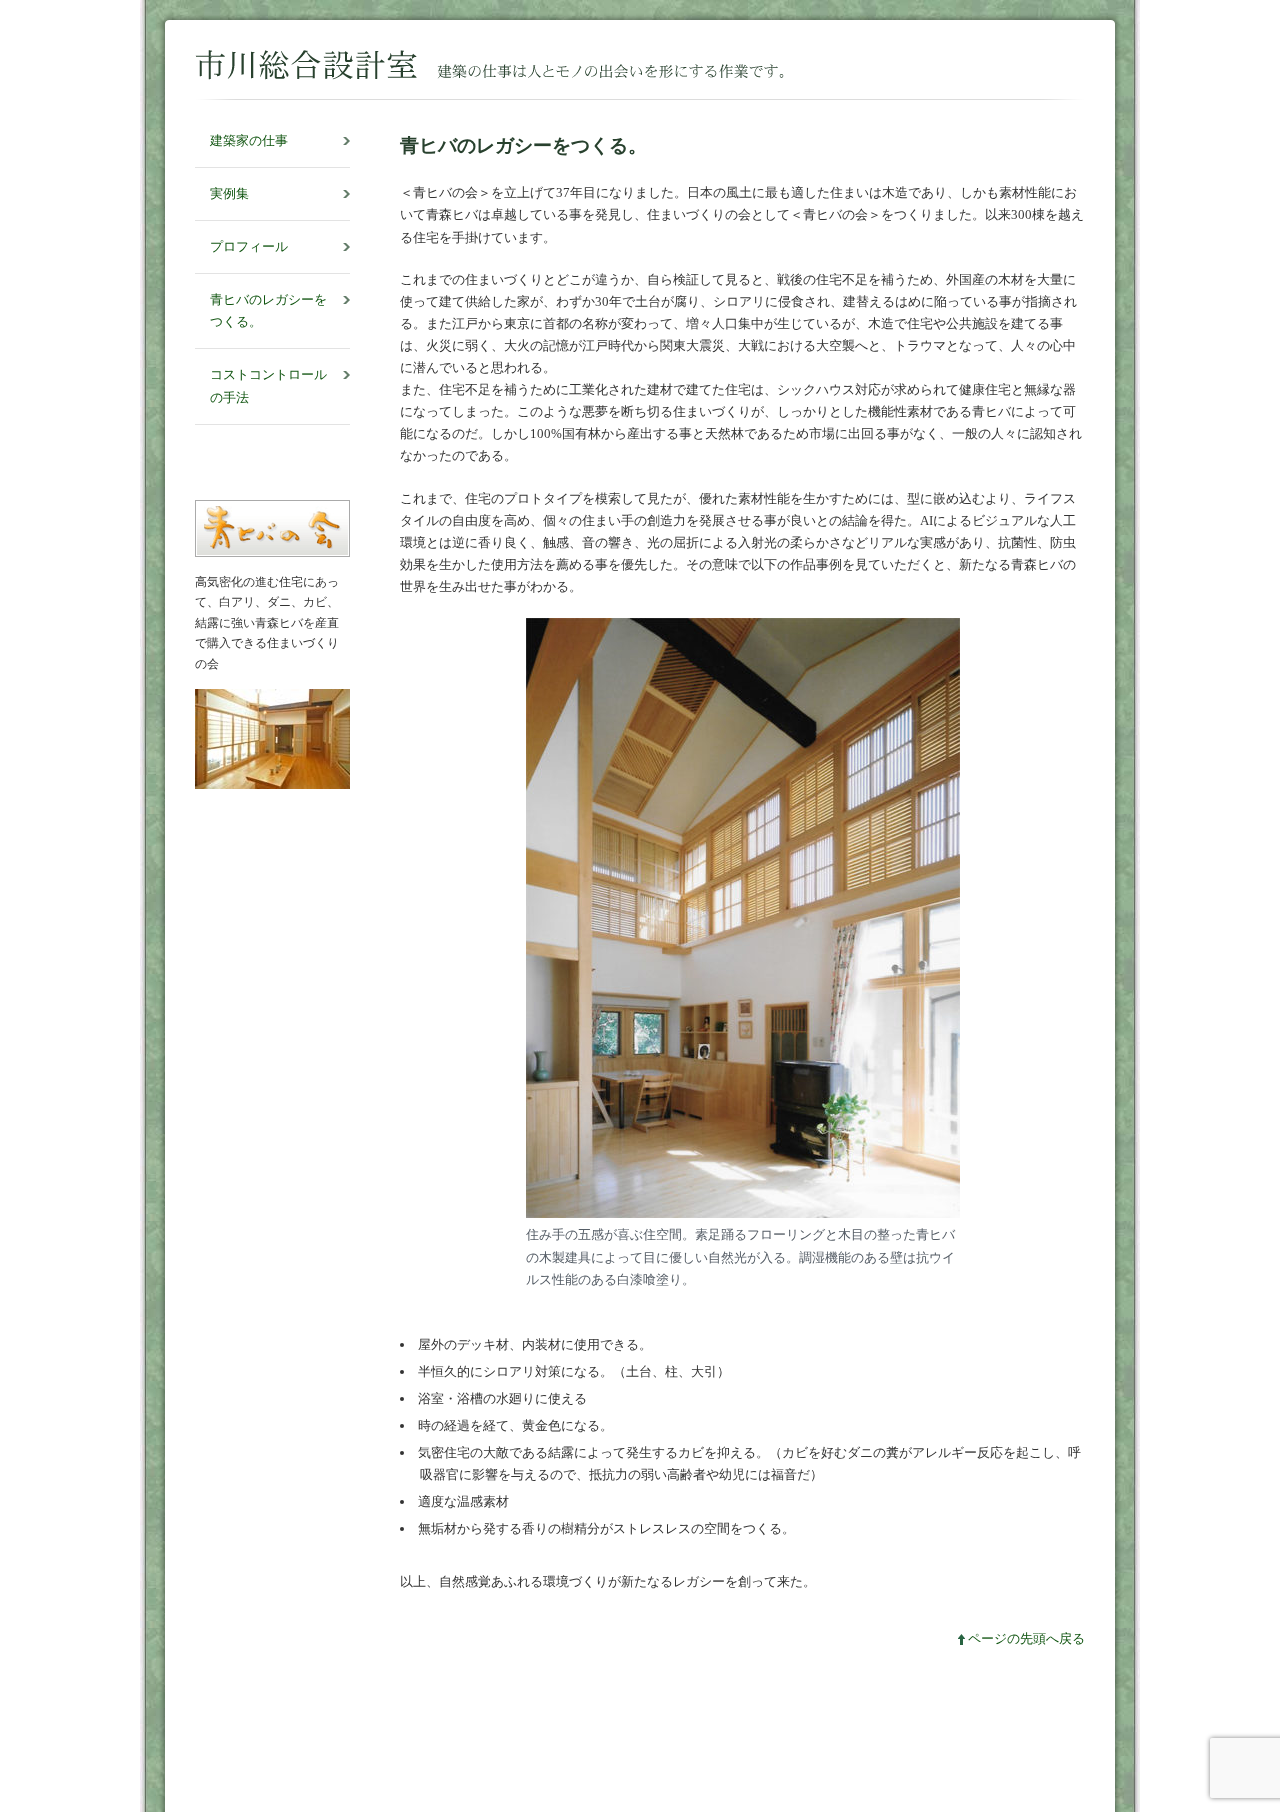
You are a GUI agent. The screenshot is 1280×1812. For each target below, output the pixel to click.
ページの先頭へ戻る (1026, 1638)
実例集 (229, 193)
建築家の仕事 (249, 140)
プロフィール (249, 246)
